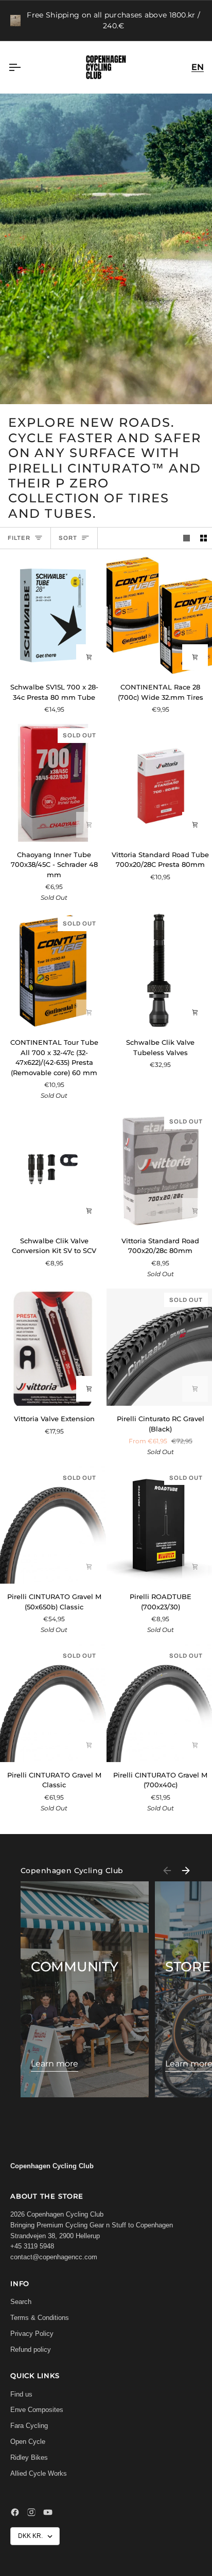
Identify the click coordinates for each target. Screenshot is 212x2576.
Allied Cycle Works (39, 2473)
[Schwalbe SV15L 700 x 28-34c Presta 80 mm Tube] (53, 615)
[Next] (186, 1871)
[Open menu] (24, 67)
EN (198, 67)
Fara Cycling (29, 2426)
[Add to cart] (89, 657)
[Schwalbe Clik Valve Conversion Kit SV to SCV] (53, 1169)
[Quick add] (195, 1389)
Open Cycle (28, 2442)
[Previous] (167, 1871)
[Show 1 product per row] (187, 538)
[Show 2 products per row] (204, 538)
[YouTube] (48, 2512)
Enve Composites (37, 2410)
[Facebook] (15, 2512)
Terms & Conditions (40, 2318)
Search (21, 2302)
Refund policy (31, 2350)
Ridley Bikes (29, 2457)
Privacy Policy (32, 2334)
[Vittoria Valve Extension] (53, 1347)
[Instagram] (31, 2512)
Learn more (55, 2064)
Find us (21, 2394)
